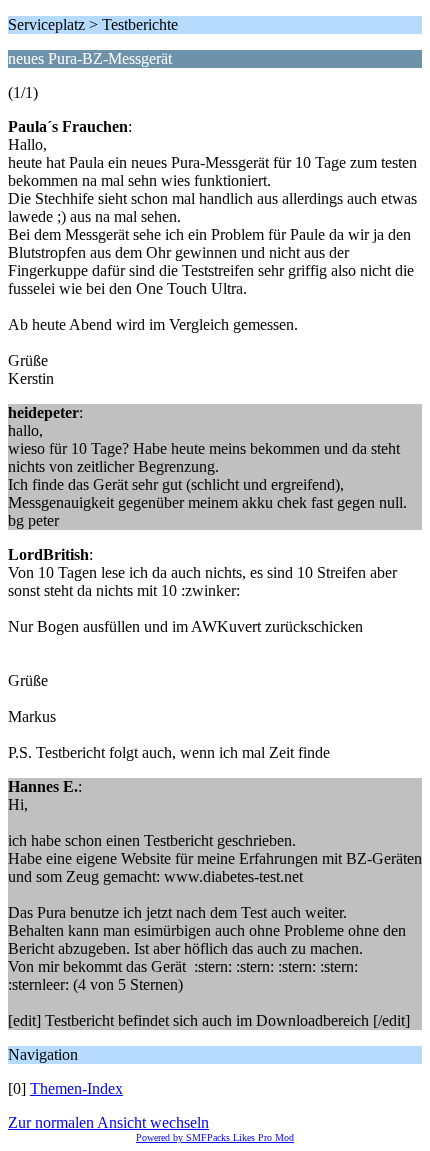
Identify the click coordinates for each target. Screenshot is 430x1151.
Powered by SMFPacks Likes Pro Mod (215, 1137)
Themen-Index (76, 1088)
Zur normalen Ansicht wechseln (108, 1122)
